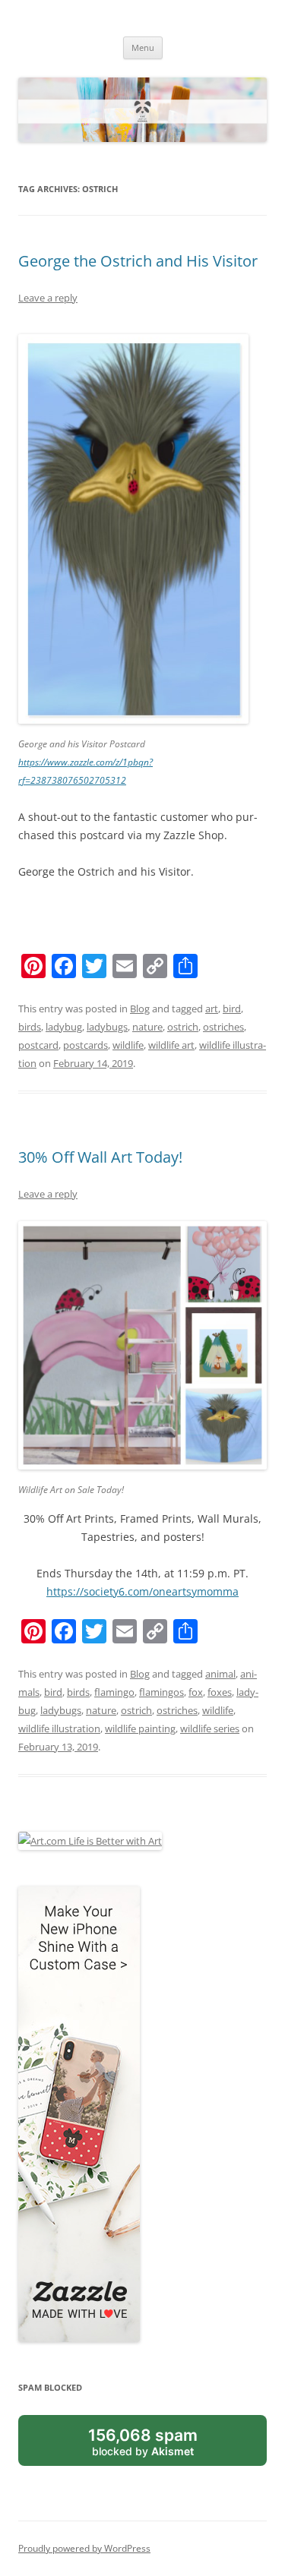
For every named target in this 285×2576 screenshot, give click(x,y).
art (212, 1009)
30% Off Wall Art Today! (100, 1157)
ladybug (64, 1027)
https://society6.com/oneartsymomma (142, 1591)
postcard (38, 1045)
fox (196, 1692)
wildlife (128, 1045)
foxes (220, 1692)
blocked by (143, 2442)
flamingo (114, 1692)
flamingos (161, 1692)
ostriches (223, 1027)
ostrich (183, 1027)
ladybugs (107, 1027)
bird (232, 1009)
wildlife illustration (59, 1728)
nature (147, 1027)
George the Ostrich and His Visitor (138, 261)
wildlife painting (140, 1728)
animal (220, 1674)
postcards (85, 1045)
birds (30, 1027)
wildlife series (210, 1728)
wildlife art (171, 1045)
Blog (140, 1009)
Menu (143, 47)
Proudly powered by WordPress (84, 2548)
